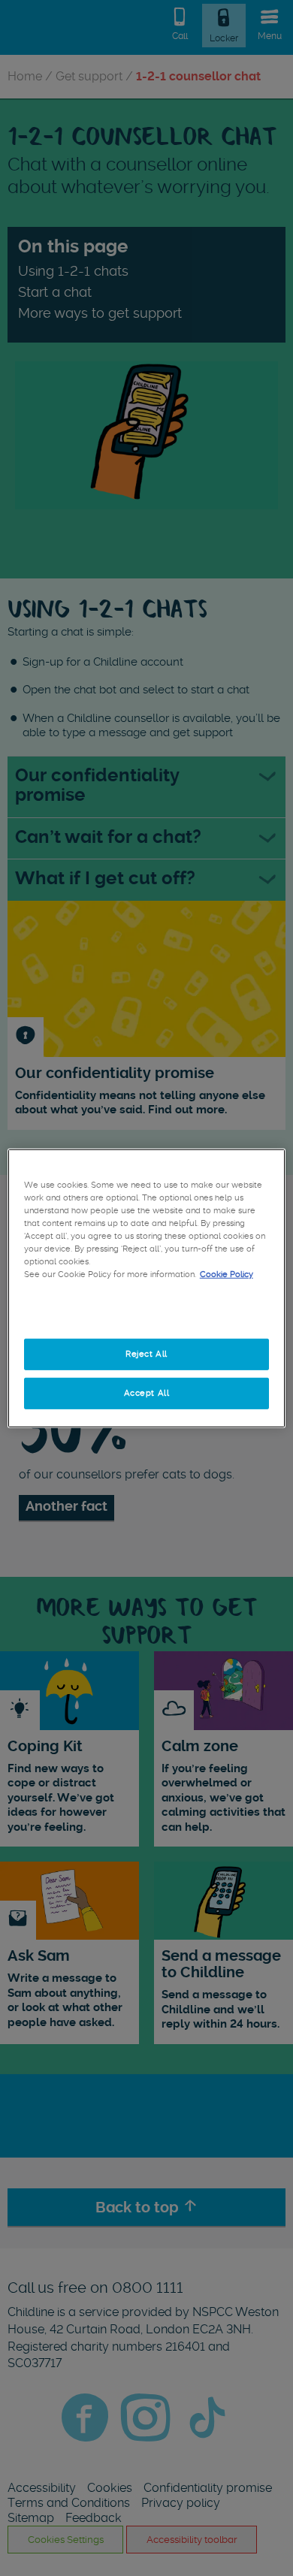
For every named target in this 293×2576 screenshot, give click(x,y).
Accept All (147, 1393)
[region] (147, 1288)
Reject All (146, 1354)
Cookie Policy (227, 1274)
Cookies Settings (146, 1315)
